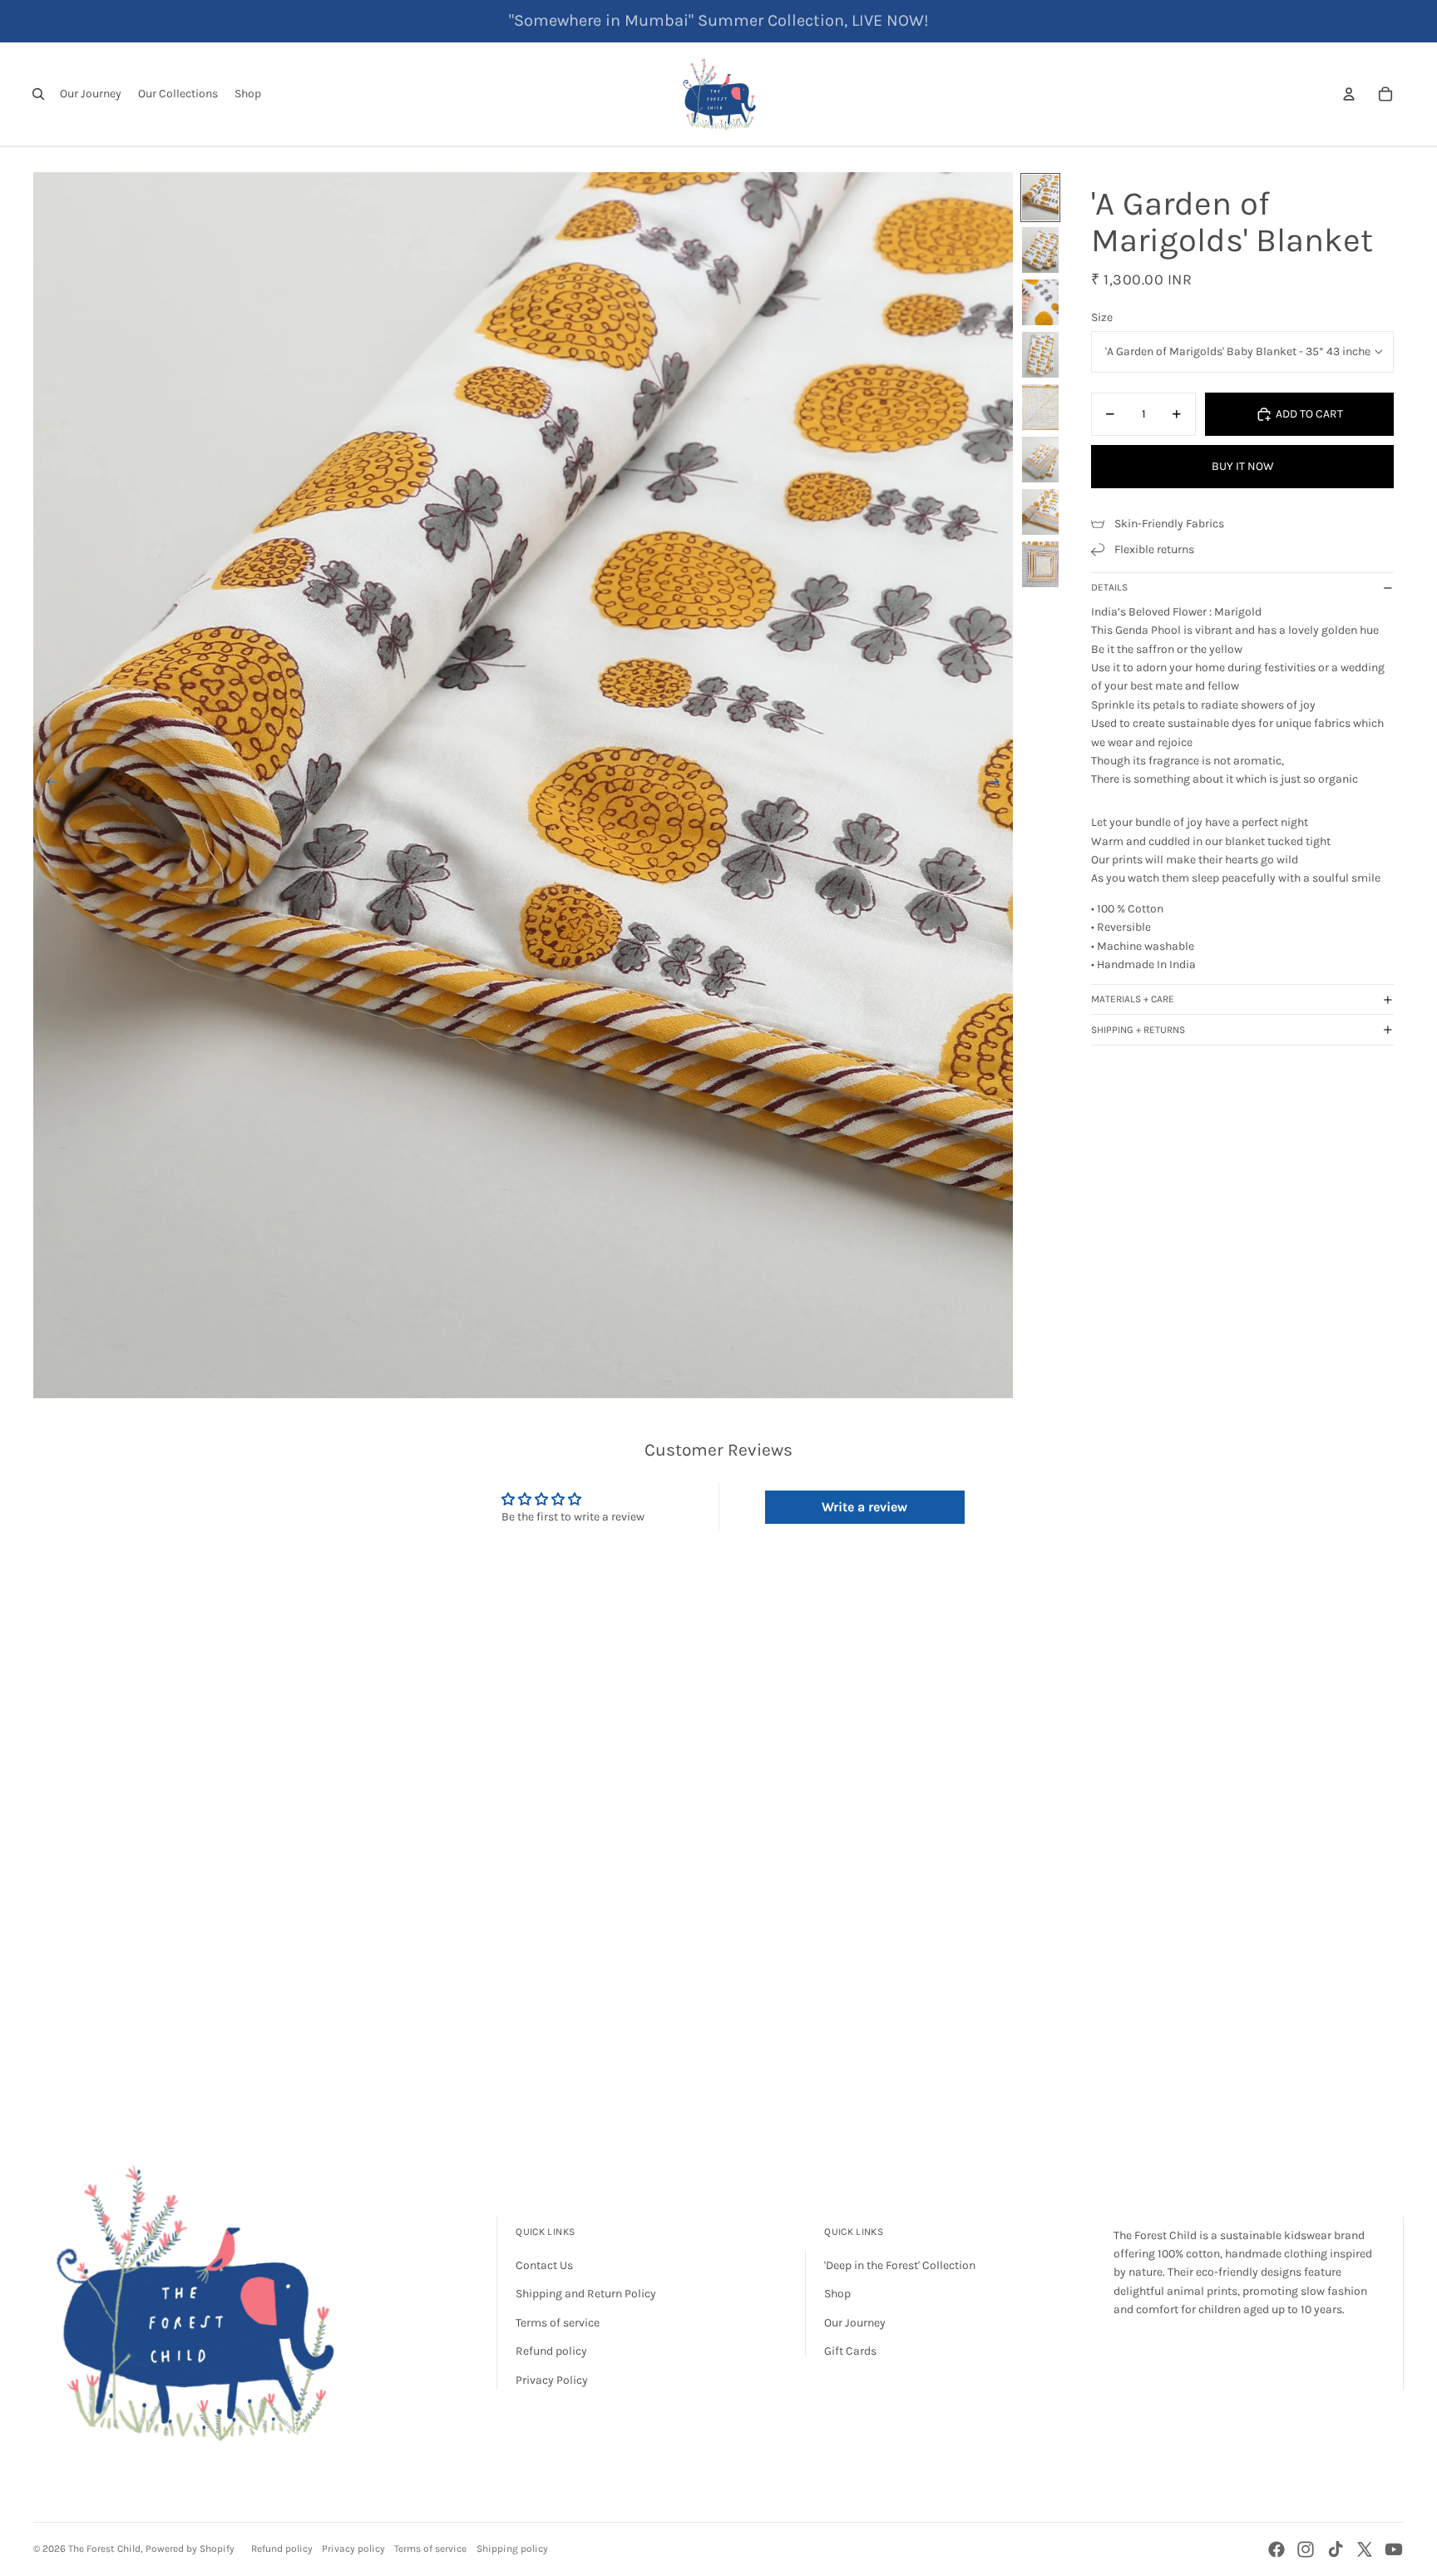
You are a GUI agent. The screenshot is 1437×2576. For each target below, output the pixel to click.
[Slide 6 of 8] (1040, 460)
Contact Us (544, 2265)
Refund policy (551, 2351)
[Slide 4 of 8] (1040, 355)
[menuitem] (91, 94)
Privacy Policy (552, 2380)
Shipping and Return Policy (586, 2294)
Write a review (864, 1507)
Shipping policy (512, 2549)
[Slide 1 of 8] (1040, 198)
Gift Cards (850, 2351)
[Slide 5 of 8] (1040, 407)
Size (1102, 317)
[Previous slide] (47, 785)
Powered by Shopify (190, 2549)
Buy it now (1243, 466)
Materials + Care (1133, 999)
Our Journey (855, 2323)
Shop (837, 2294)
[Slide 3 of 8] (1040, 302)
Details (1109, 587)
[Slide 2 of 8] (1040, 250)
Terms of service (558, 2323)
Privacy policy (353, 2549)
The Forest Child (104, 2549)
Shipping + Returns (1138, 1030)
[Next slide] (999, 785)
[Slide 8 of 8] (1040, 564)
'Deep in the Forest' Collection (900, 2265)
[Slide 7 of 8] (1040, 512)
